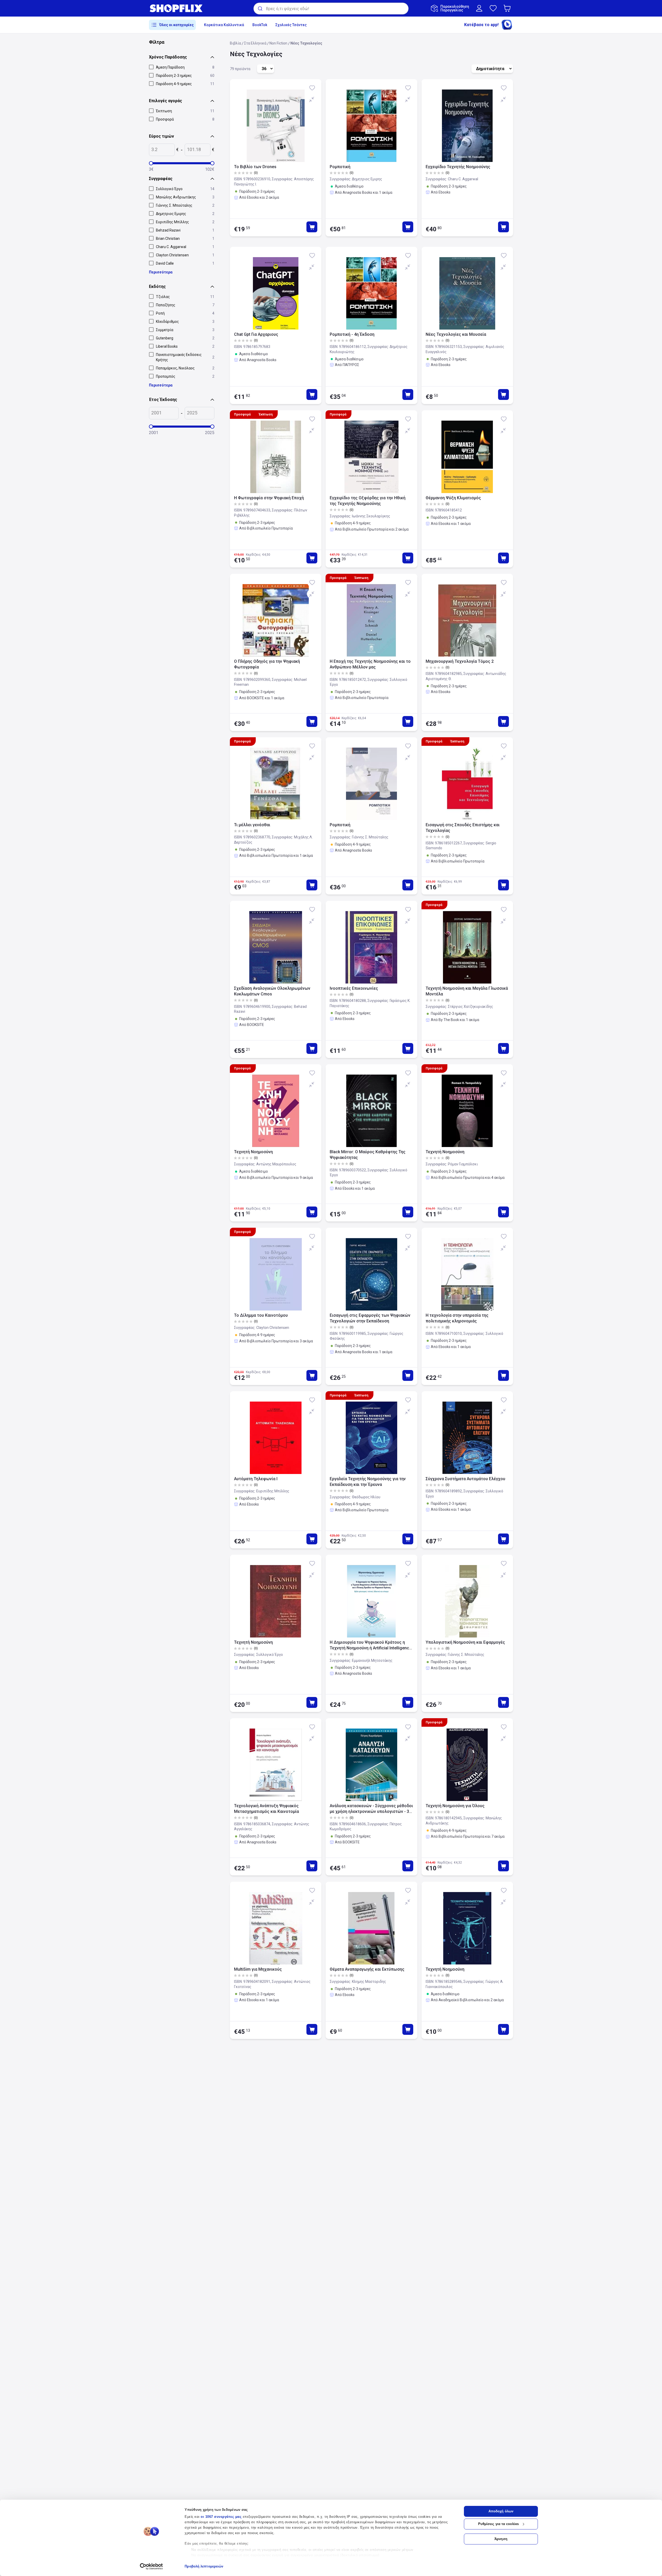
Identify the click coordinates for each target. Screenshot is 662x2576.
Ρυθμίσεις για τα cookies (498, 2524)
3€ (151, 169)
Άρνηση (501, 2539)
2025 (210, 433)
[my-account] (479, 8)
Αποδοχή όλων (501, 2511)
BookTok (260, 25)
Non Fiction (278, 43)
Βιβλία (235, 43)
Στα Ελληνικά (255, 43)
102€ (210, 169)
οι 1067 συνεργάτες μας (221, 2517)
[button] (508, 8)
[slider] (151, 163)
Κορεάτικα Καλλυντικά (224, 25)
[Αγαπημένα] (493, 8)
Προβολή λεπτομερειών (204, 2566)
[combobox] (331, 9)
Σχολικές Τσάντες (291, 25)
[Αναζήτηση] (260, 9)
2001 (154, 433)
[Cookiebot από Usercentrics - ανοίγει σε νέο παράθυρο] (151, 2566)
